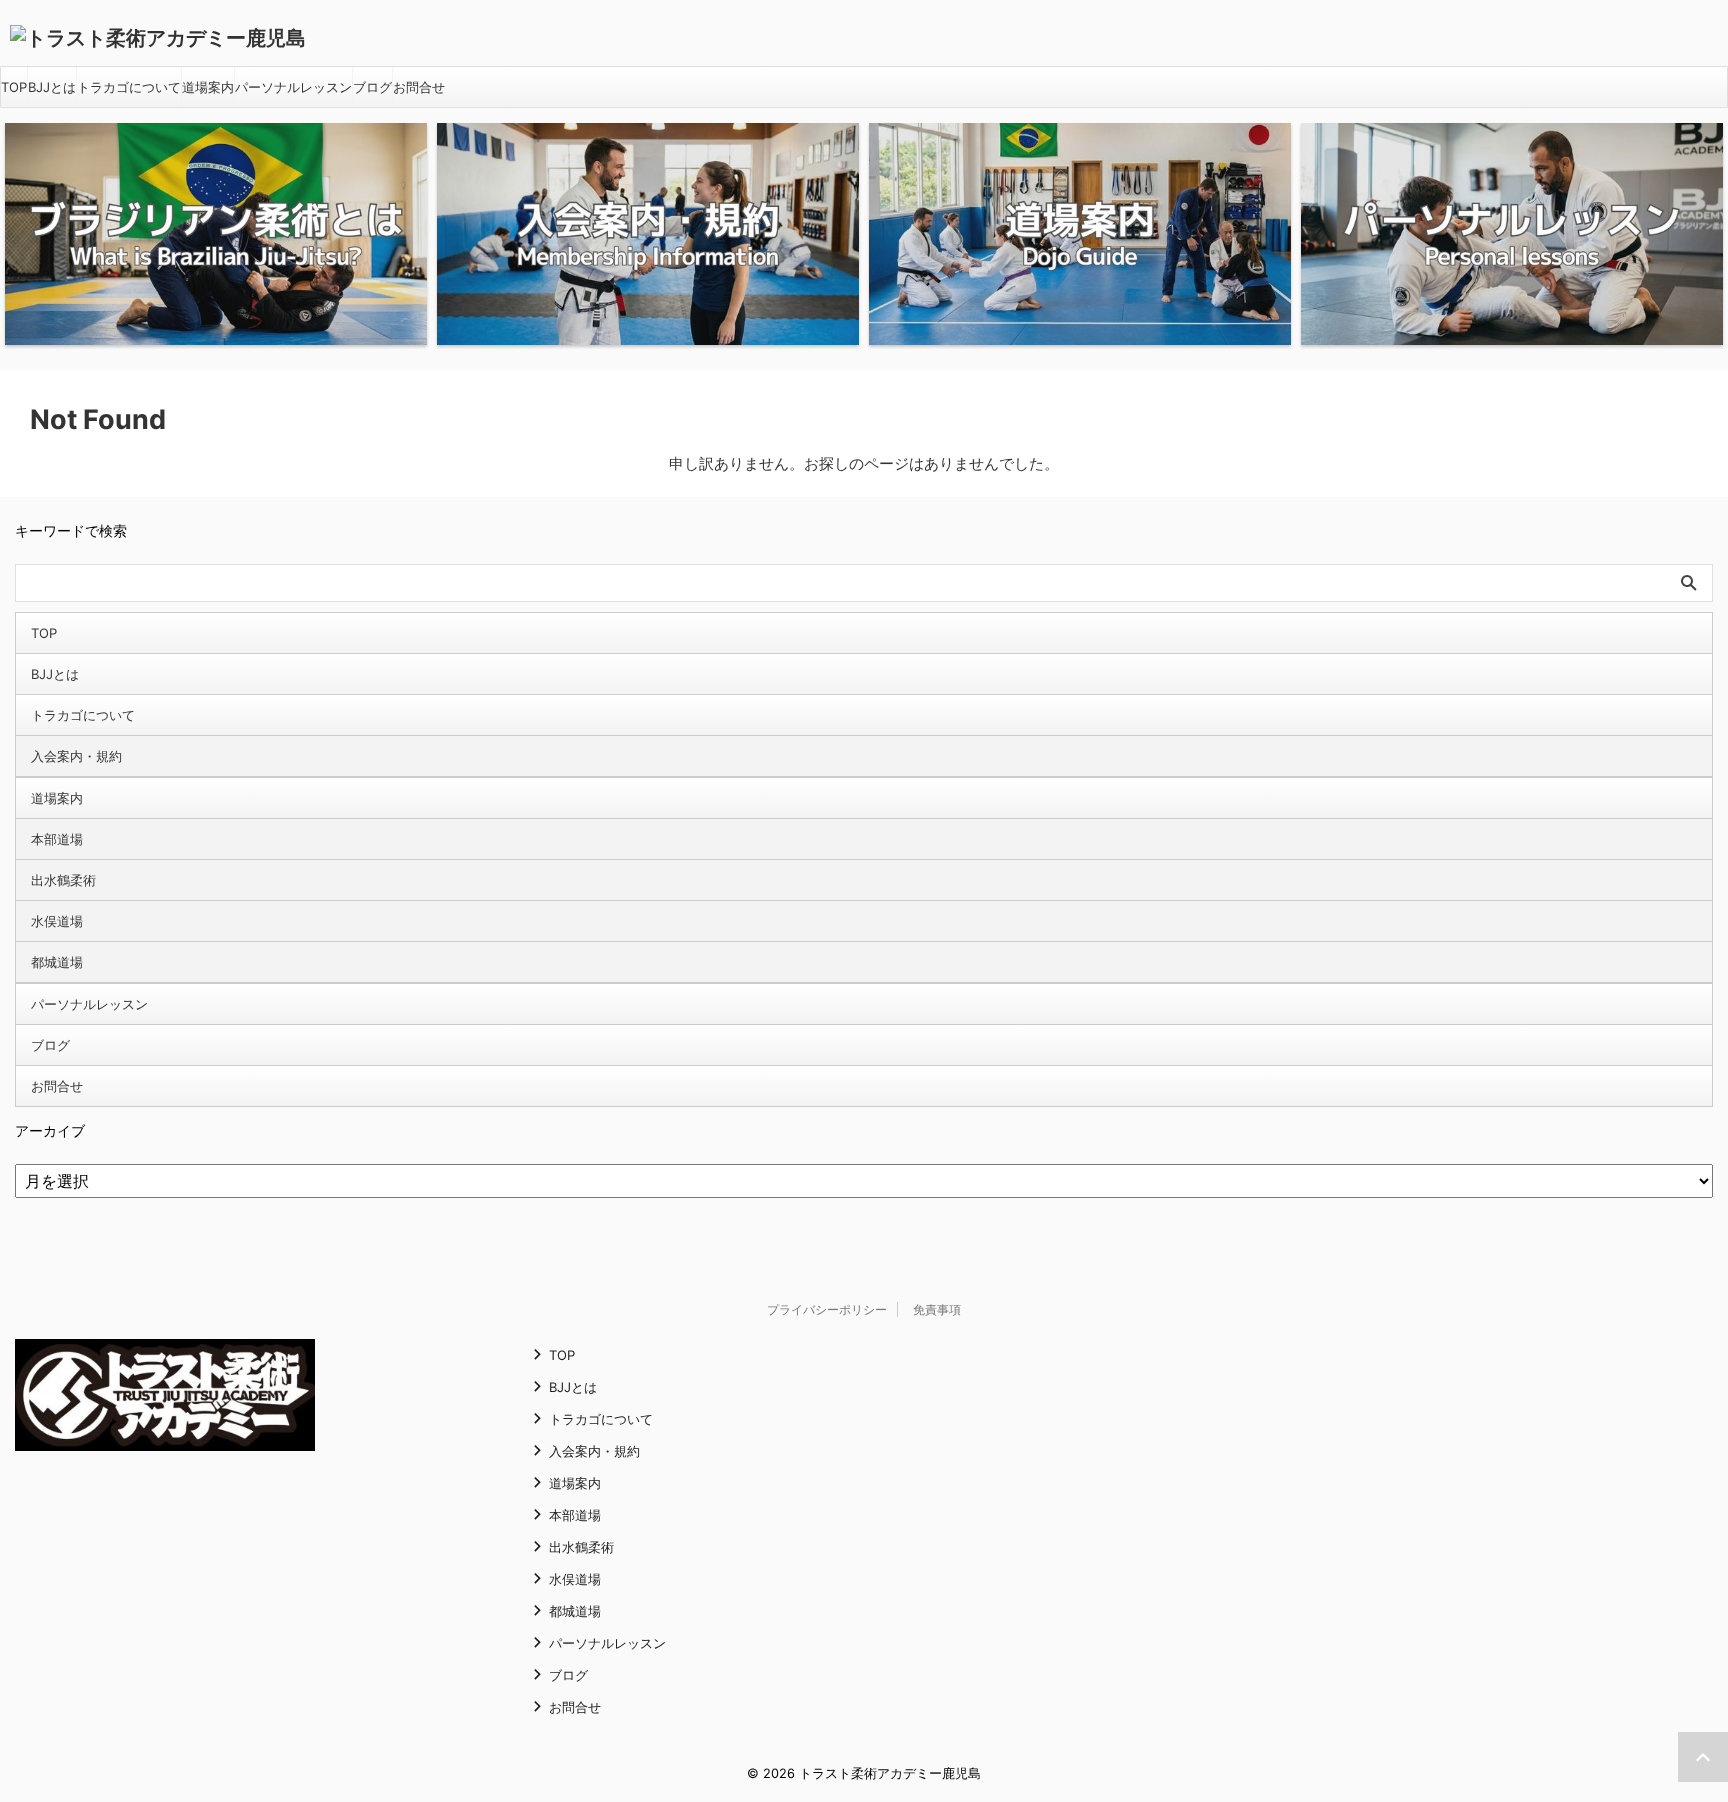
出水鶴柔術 (63, 880)
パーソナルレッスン (293, 87)
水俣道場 (57, 921)
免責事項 (937, 1309)
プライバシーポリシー (827, 1309)
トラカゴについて (129, 87)
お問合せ (419, 87)
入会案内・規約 (76, 756)
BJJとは (52, 87)
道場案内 (208, 87)
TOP (14, 87)
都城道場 (57, 962)
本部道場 (57, 839)
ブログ (372, 87)
